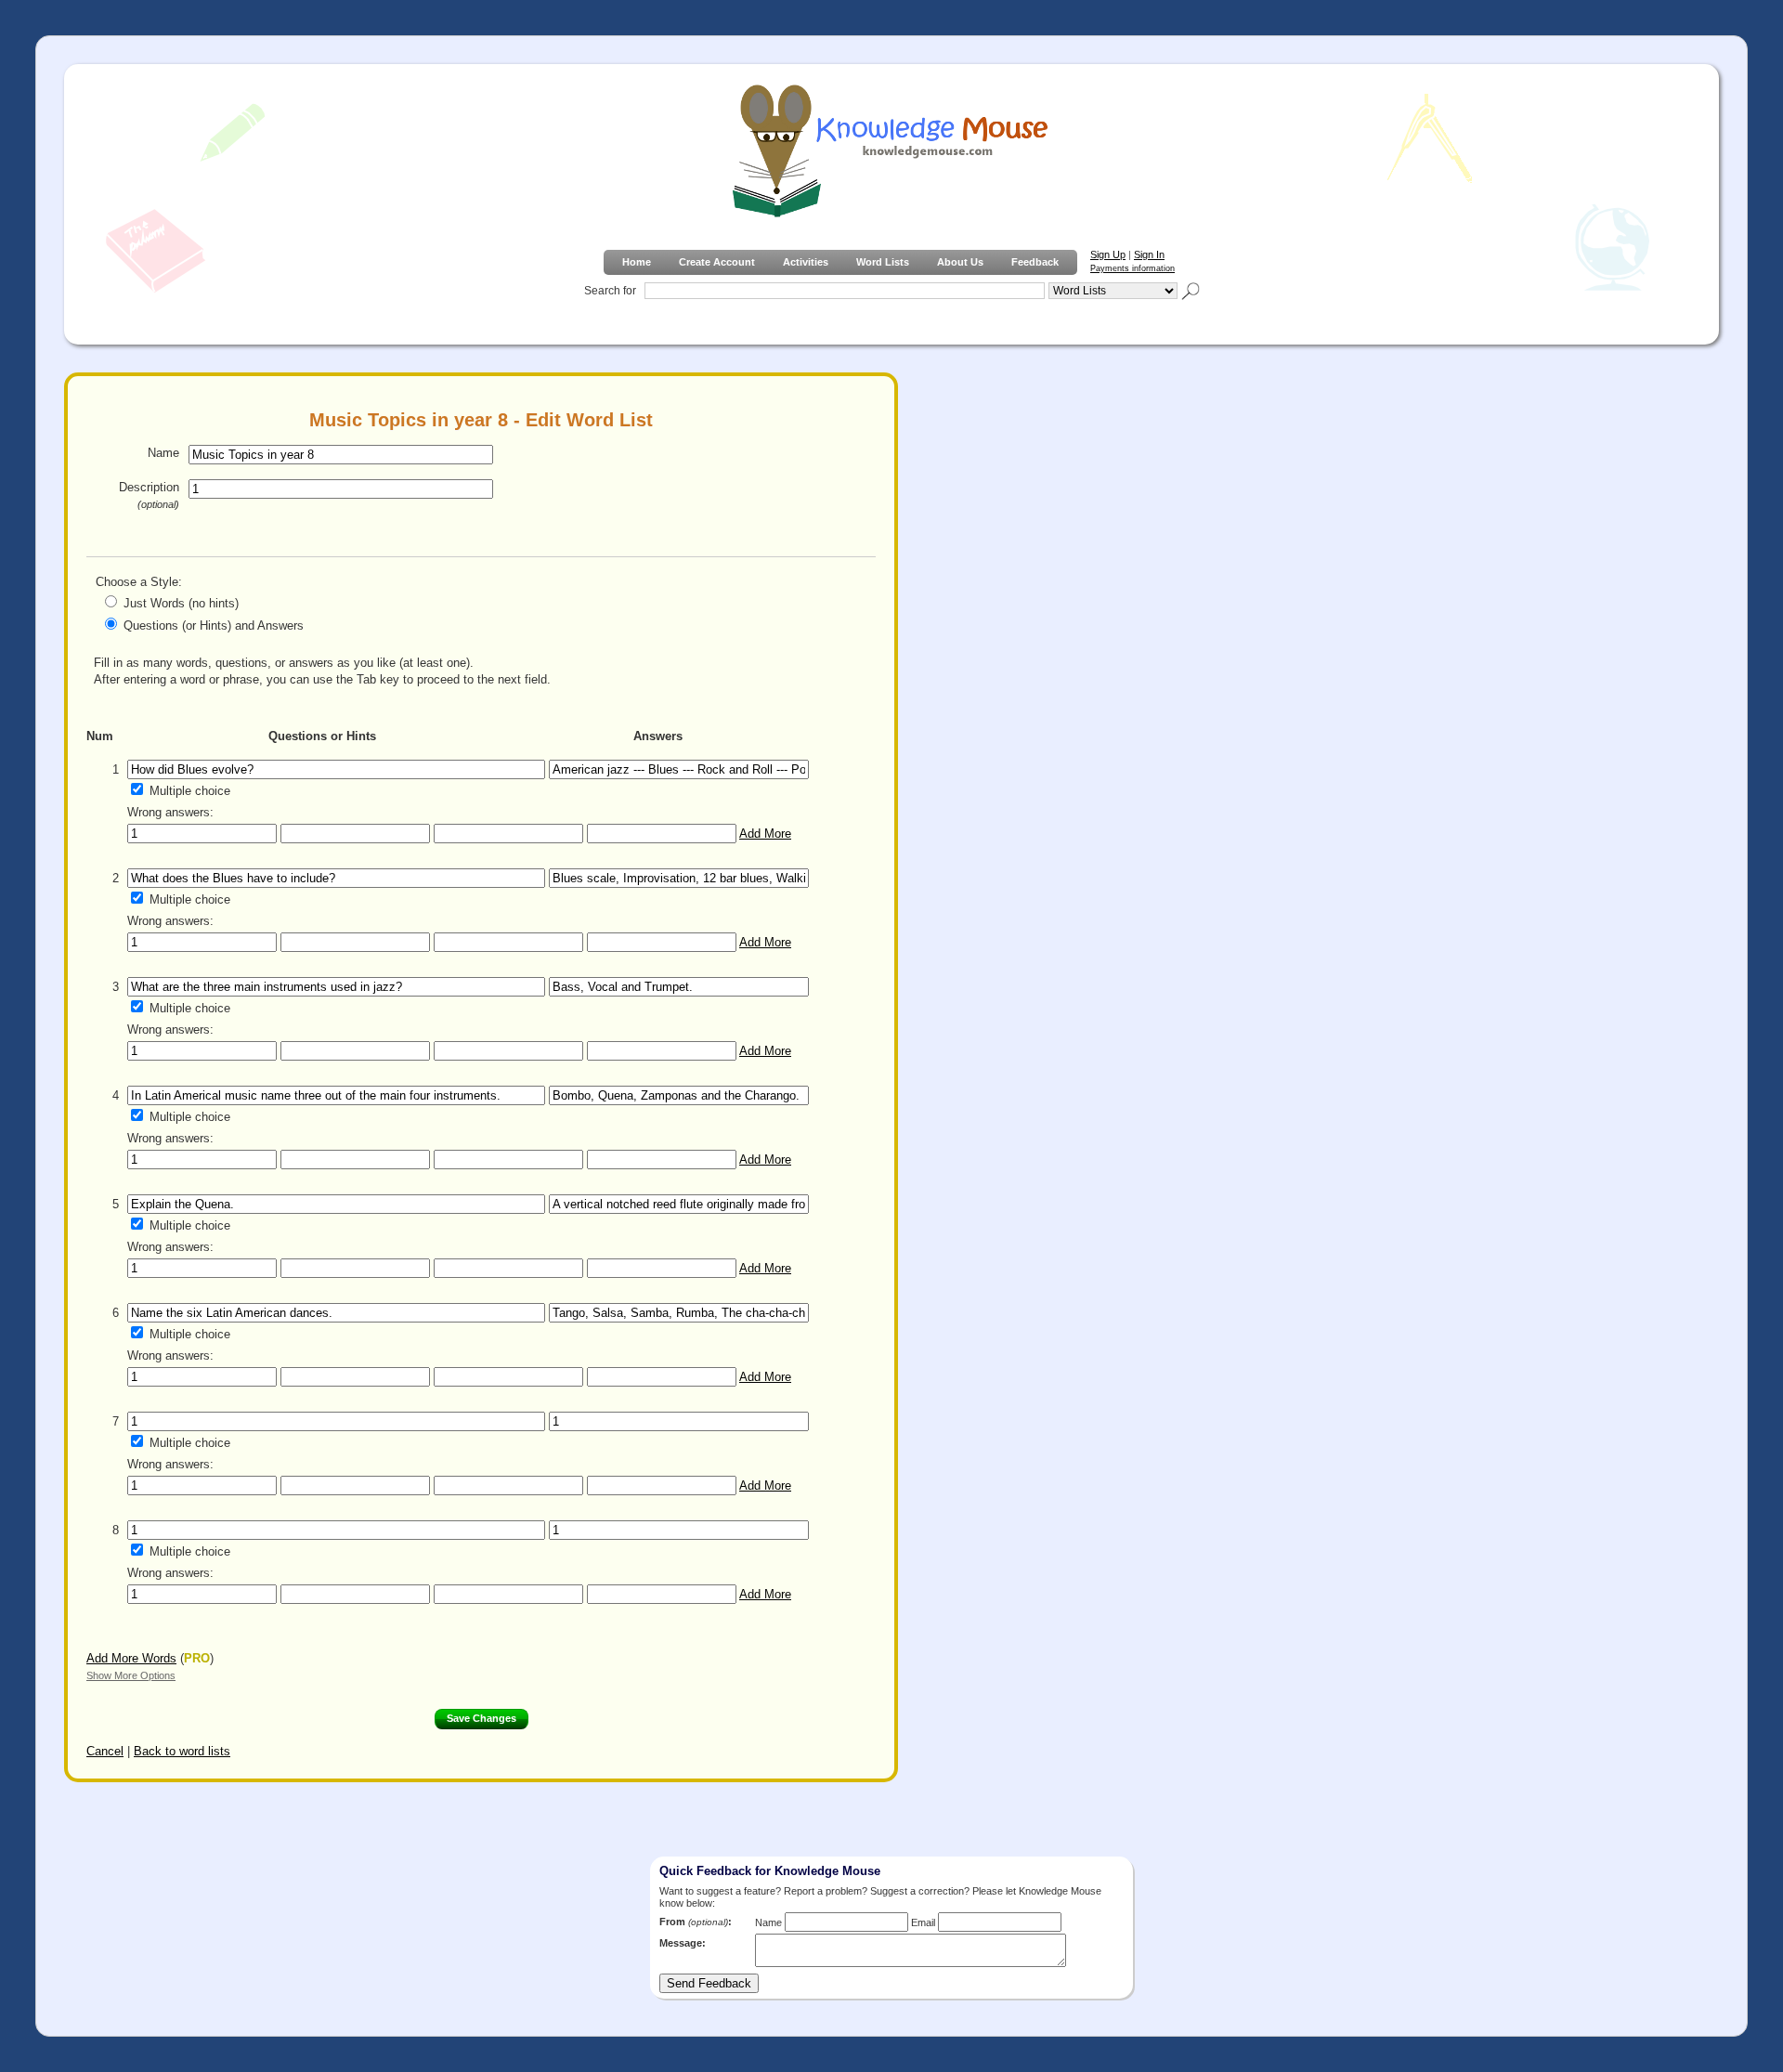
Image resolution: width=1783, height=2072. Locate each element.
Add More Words (131, 1658)
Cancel (105, 1751)
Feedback (1035, 262)
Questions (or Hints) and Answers (214, 626)
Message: (683, 1943)
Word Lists (883, 262)
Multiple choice (190, 791)
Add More (765, 834)
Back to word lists (182, 1751)
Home (637, 262)
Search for (610, 291)
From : (696, 1922)
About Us (960, 262)
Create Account (717, 262)
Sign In (1149, 254)
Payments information (1132, 268)
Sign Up (1108, 254)
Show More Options (131, 1675)
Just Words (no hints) (181, 603)
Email (923, 1922)
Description (149, 495)
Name (163, 453)
